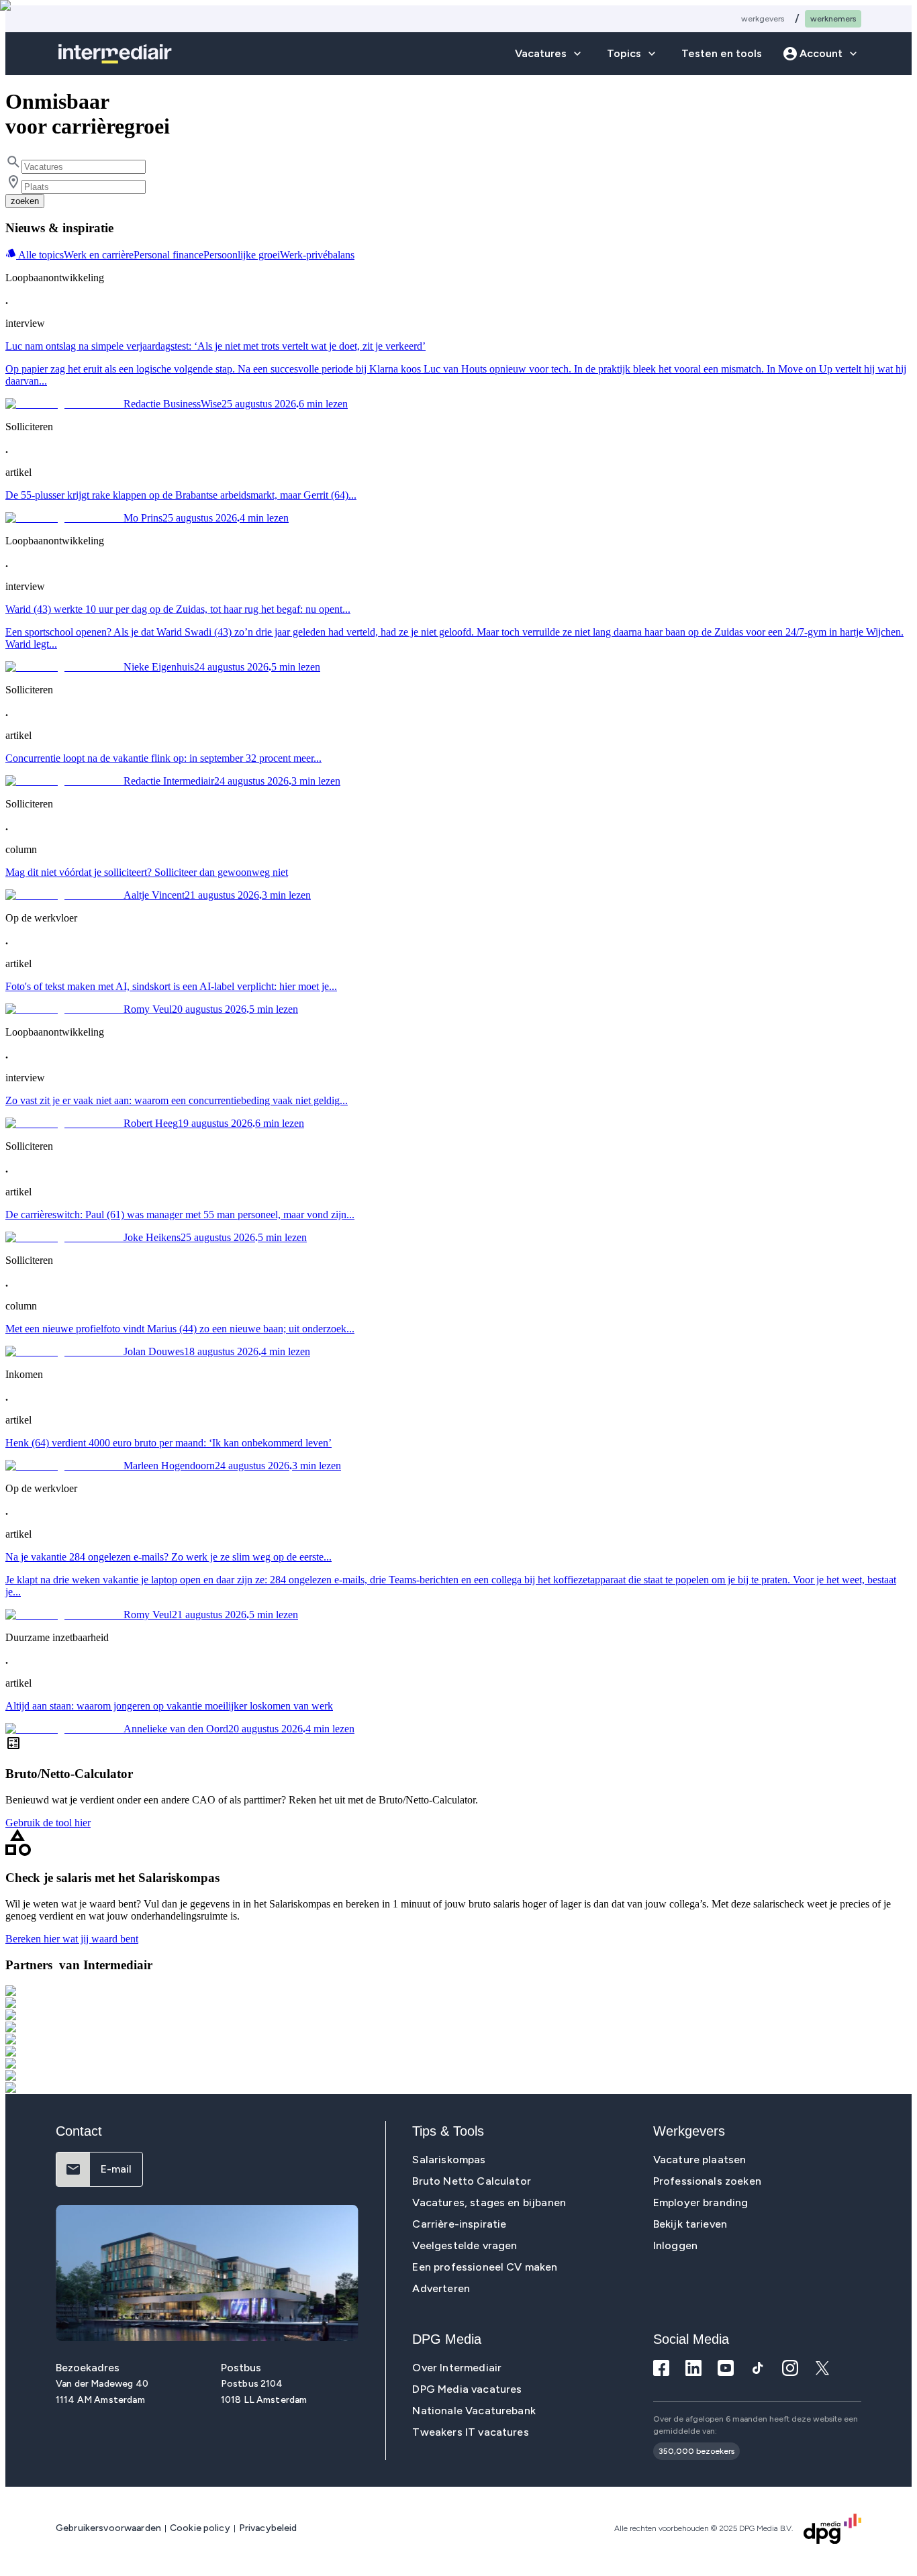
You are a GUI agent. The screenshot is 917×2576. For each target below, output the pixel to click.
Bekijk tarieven (690, 2224)
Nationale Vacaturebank (474, 2411)
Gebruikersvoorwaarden (108, 2528)
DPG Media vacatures (467, 2389)
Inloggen (675, 2245)
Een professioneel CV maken (485, 2267)
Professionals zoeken (707, 2181)
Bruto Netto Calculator (472, 2181)
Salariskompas (449, 2160)
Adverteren (441, 2288)
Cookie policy (200, 2528)
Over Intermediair (457, 2368)
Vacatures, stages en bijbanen (489, 2202)
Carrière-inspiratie (459, 2224)
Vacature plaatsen (700, 2160)
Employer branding (701, 2202)
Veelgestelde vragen (465, 2245)
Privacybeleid (268, 2528)
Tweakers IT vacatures (470, 2432)
